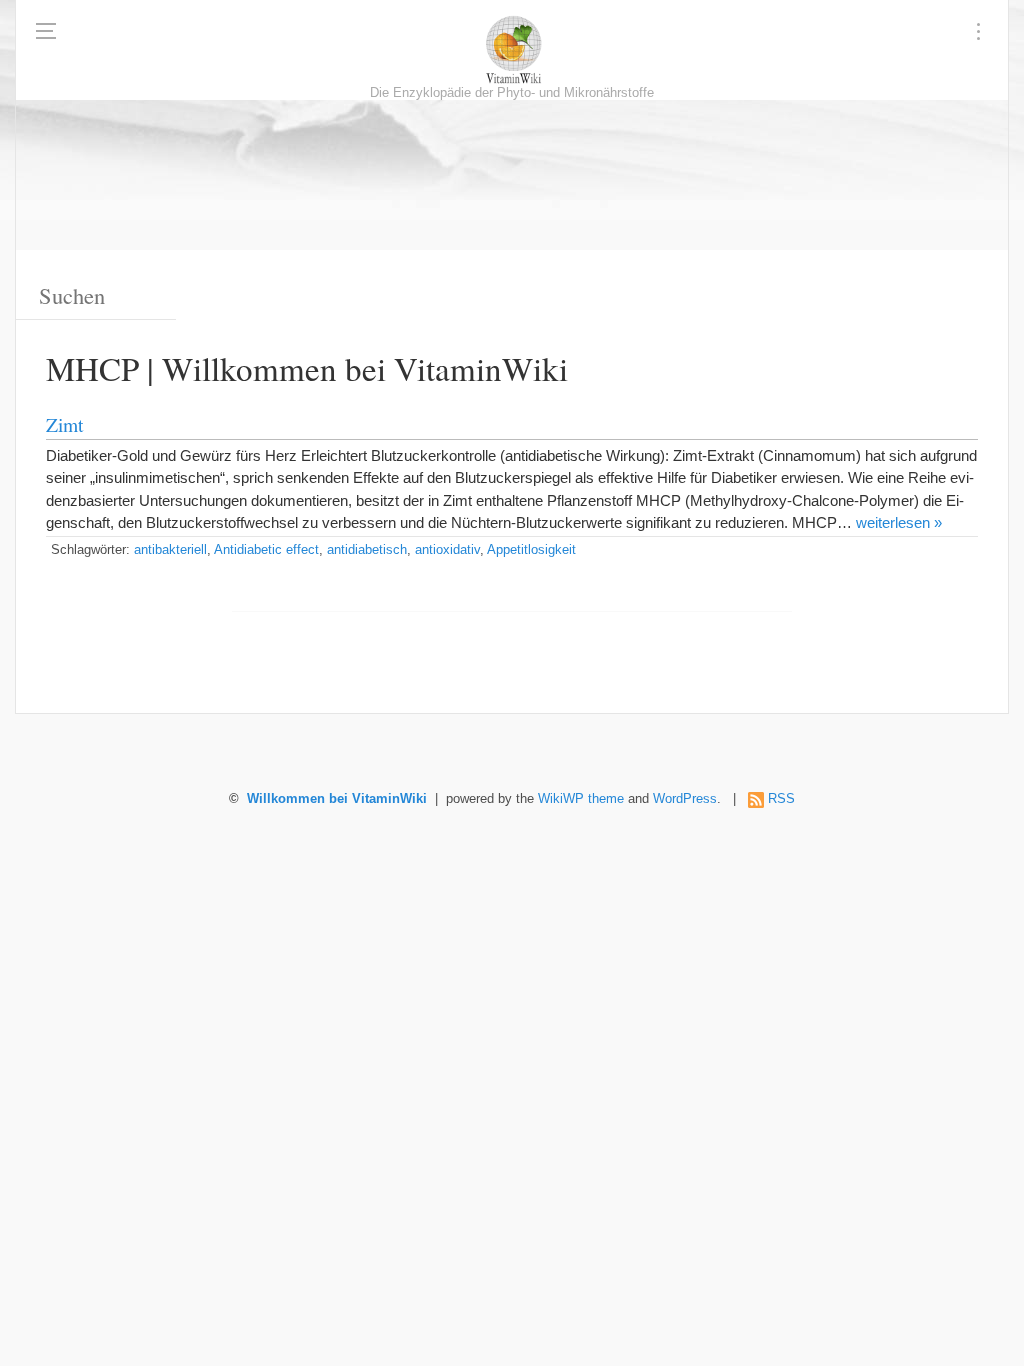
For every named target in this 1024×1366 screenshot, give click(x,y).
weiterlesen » (899, 522)
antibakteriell (170, 550)
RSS (781, 799)
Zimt (64, 424)
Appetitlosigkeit (531, 550)
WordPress (685, 799)
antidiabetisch (367, 550)
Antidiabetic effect (266, 550)
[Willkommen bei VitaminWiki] (512, 50)
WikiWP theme (581, 799)
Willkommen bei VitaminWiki (337, 799)
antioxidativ (447, 550)
